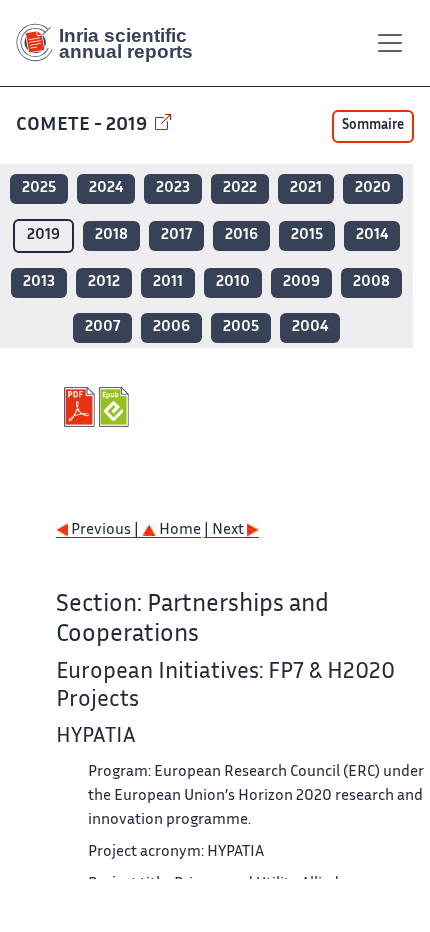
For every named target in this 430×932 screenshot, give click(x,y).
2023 (173, 188)
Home (178, 530)
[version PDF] (81, 407)
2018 (111, 235)
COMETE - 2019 (83, 125)
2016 (241, 235)
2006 (171, 327)
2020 (373, 188)
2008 (371, 282)
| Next (225, 530)
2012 (104, 282)
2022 (240, 188)
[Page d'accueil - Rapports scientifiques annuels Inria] (112, 43)
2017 (176, 235)
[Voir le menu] (390, 43)
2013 (39, 282)
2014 (372, 235)
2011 (168, 282)
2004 (310, 327)
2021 (306, 188)
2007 (102, 327)
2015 (307, 235)
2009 (301, 282)
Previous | (105, 530)
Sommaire (373, 126)
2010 (233, 282)
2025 (39, 188)
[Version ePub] (116, 407)
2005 (241, 327)
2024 (106, 188)
